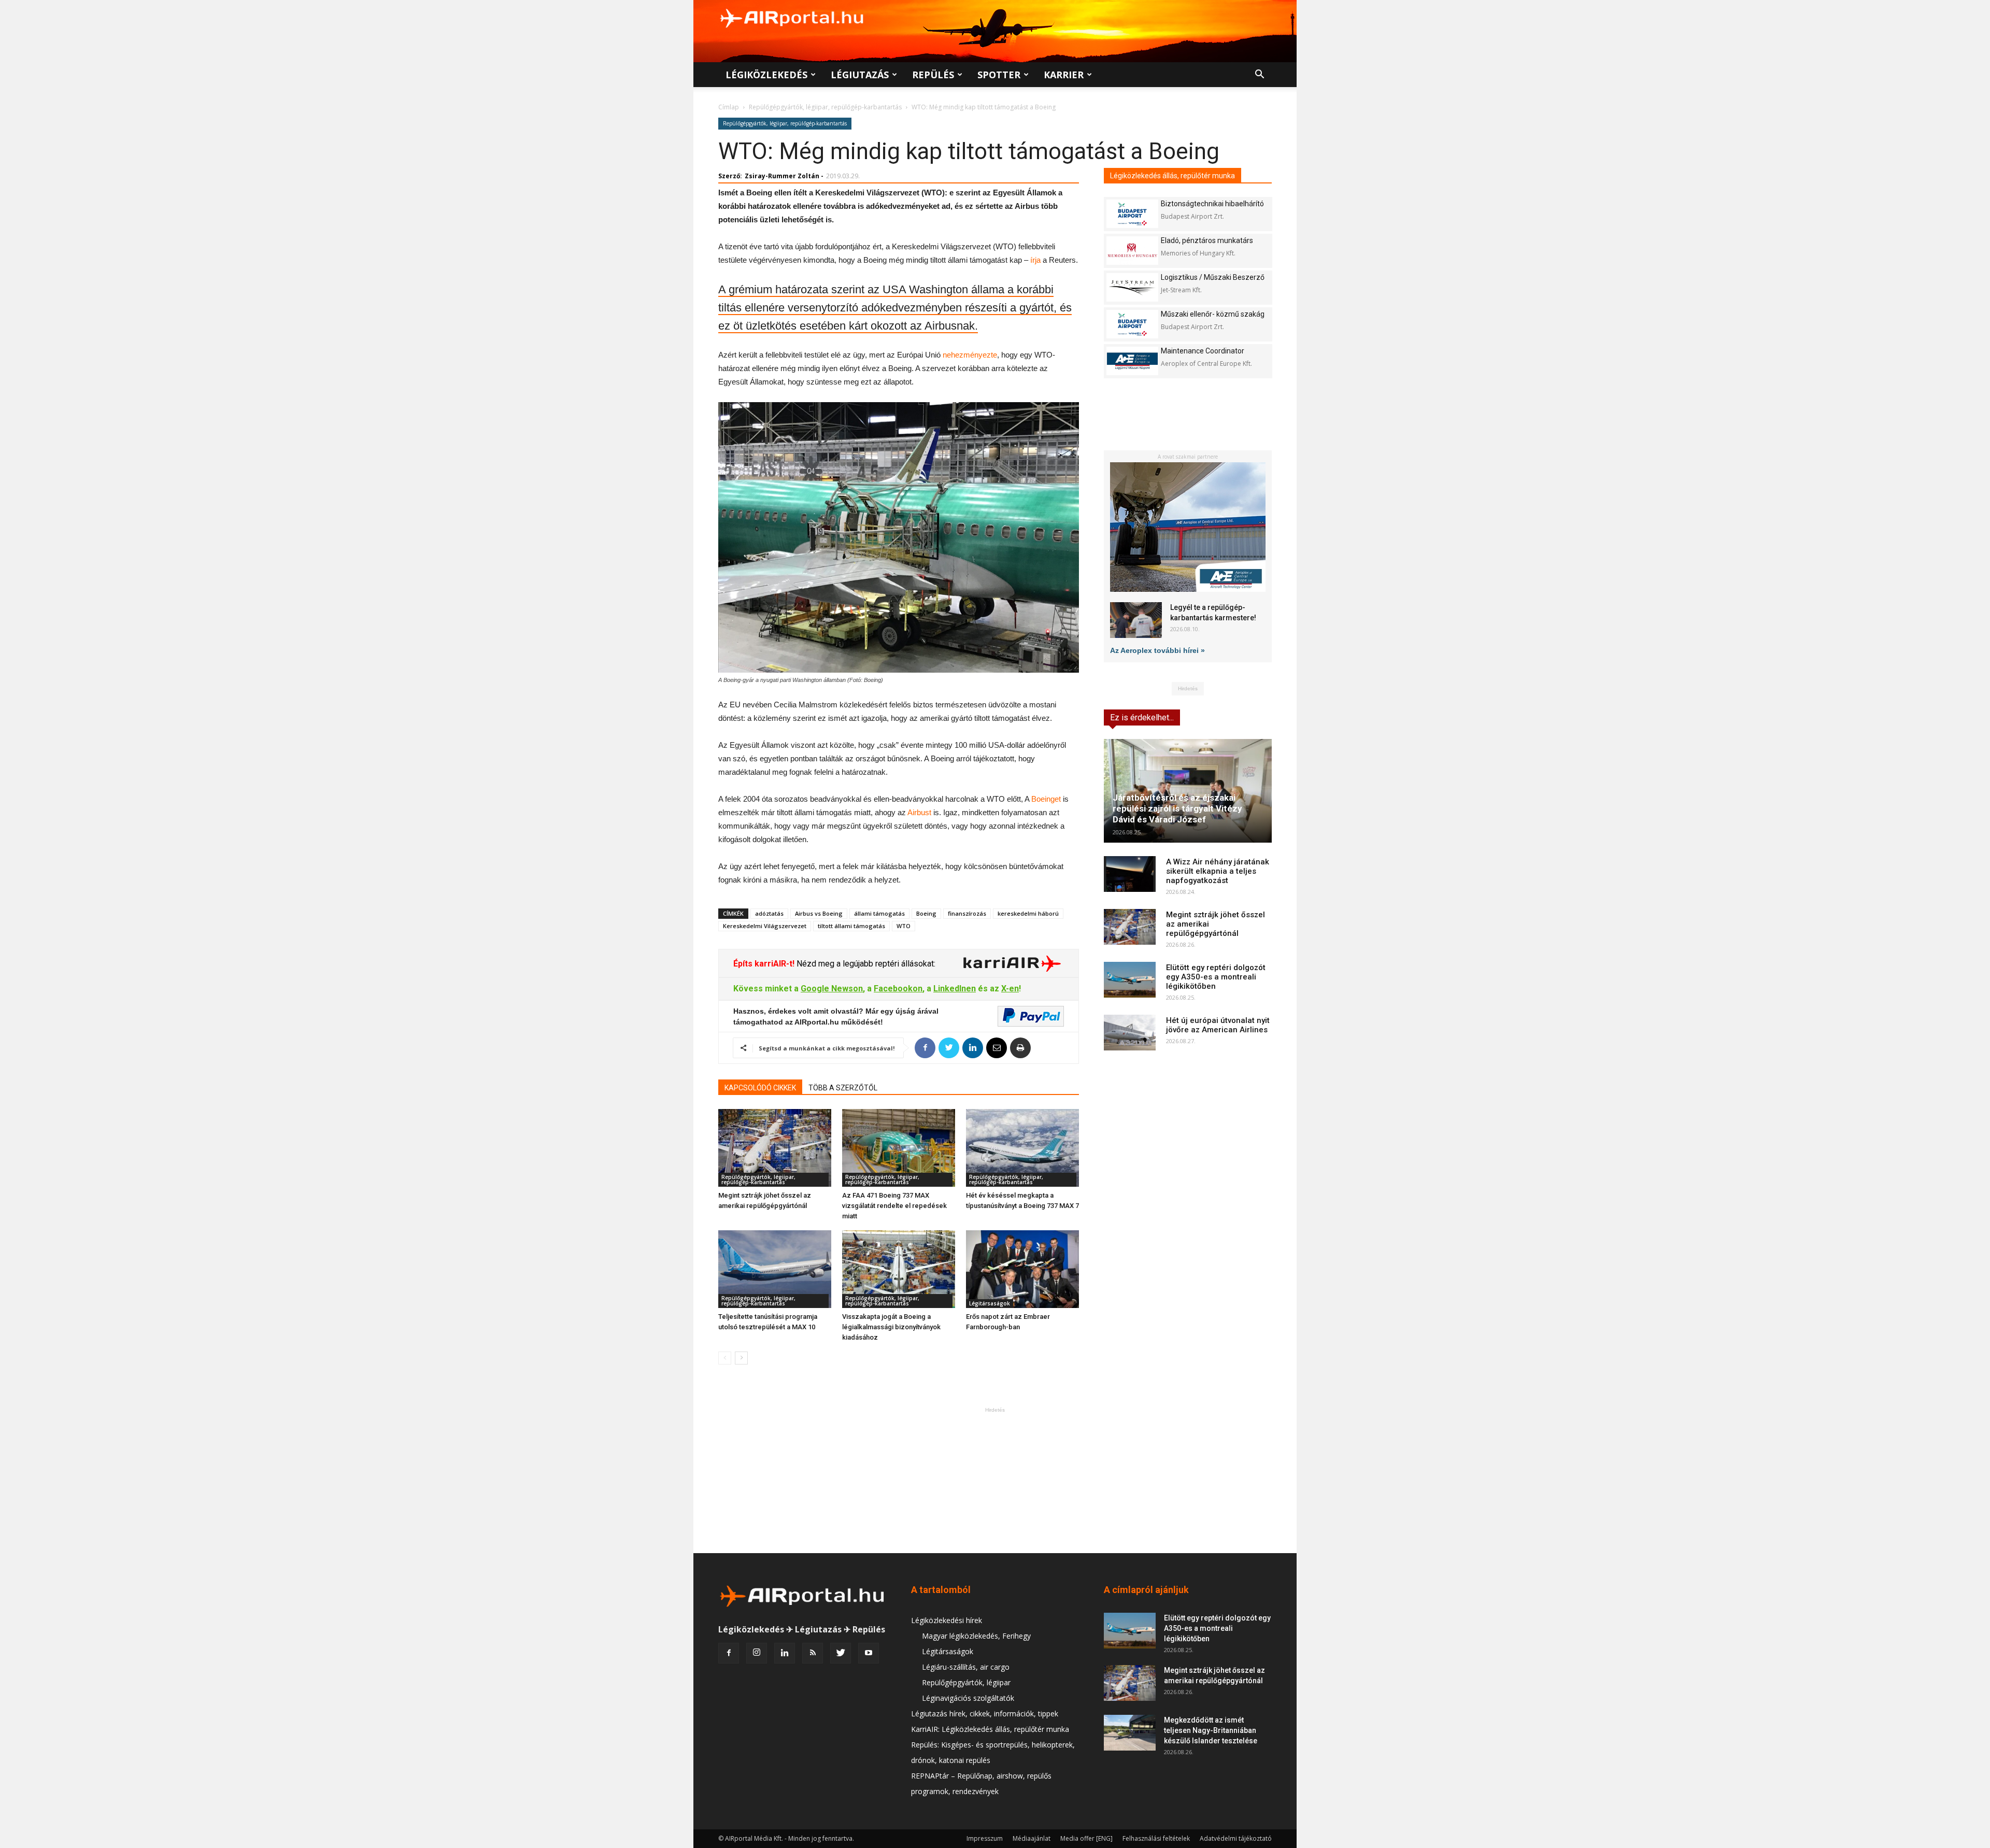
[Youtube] (869, 1653)
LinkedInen (955, 989)
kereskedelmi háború (1028, 913)
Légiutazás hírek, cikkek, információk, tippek (985, 1714)
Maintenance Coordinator (1203, 351)
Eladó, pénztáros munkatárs (1207, 240)
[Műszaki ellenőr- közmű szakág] (1132, 324)
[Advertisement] (995, 1480)
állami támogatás (879, 913)
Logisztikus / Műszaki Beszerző (1213, 277)
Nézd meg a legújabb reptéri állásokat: (865, 964)
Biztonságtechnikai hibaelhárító (1212, 204)
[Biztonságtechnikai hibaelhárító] (1132, 214)
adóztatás (769, 913)
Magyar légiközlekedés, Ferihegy (976, 1636)
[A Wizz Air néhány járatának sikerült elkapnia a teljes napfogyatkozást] (1130, 874)
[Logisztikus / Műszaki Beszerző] (1132, 287)
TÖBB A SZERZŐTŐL (843, 1088)
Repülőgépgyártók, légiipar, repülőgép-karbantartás (825, 107)
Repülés (933, 75)
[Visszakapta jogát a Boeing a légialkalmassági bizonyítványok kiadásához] (899, 1269)
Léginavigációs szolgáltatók (968, 1698)
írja (1035, 260)
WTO (904, 926)
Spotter (999, 75)
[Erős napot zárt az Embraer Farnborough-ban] (1022, 1269)
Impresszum (985, 1838)
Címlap (729, 107)
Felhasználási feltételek (1156, 1838)
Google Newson (832, 989)
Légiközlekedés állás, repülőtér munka (1172, 176)
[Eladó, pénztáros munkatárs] (1132, 251)
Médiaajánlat (1032, 1838)
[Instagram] (757, 1653)
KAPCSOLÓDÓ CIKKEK (760, 1088)
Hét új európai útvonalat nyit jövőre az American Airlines (1218, 1025)
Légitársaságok (990, 1303)
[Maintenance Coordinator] (1132, 361)
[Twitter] (841, 1653)
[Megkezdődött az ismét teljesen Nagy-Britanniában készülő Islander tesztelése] (1130, 1733)
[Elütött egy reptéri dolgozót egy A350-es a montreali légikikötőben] (1130, 980)
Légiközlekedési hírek (947, 1620)
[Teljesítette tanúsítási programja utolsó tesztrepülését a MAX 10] (775, 1269)
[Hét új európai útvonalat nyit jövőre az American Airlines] (1130, 1033)
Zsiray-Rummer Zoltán (782, 176)
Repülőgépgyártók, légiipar (966, 1682)
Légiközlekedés (766, 75)
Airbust (919, 812)
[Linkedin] (785, 1653)
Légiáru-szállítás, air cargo (966, 1667)
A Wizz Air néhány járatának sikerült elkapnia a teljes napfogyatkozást (1218, 871)
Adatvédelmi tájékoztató (1236, 1838)
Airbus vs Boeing (819, 913)
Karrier (1064, 75)
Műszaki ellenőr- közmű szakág (1213, 314)
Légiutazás (860, 75)
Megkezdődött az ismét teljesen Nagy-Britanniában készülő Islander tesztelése (1211, 1730)
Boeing (926, 913)
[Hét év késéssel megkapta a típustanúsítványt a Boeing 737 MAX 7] (1022, 1148)
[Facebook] (729, 1653)
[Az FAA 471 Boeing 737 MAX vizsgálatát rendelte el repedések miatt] (899, 1148)
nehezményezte (970, 355)
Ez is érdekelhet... (1142, 717)
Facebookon (898, 989)
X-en (1010, 989)
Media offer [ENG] (1086, 1838)
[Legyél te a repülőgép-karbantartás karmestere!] (1136, 620)
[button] (1259, 75)
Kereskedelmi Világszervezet (765, 926)
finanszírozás (967, 913)
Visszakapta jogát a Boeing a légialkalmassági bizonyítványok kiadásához (891, 1327)
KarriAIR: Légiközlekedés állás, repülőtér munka (990, 1729)
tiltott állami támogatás (851, 926)
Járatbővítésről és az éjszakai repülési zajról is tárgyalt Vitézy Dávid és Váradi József (1177, 808)
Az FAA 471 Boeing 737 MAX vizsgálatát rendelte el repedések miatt (894, 1206)
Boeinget (1046, 799)
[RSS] (813, 1653)
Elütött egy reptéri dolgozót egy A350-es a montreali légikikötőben (1216, 977)
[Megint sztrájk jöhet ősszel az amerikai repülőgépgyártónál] (775, 1148)
